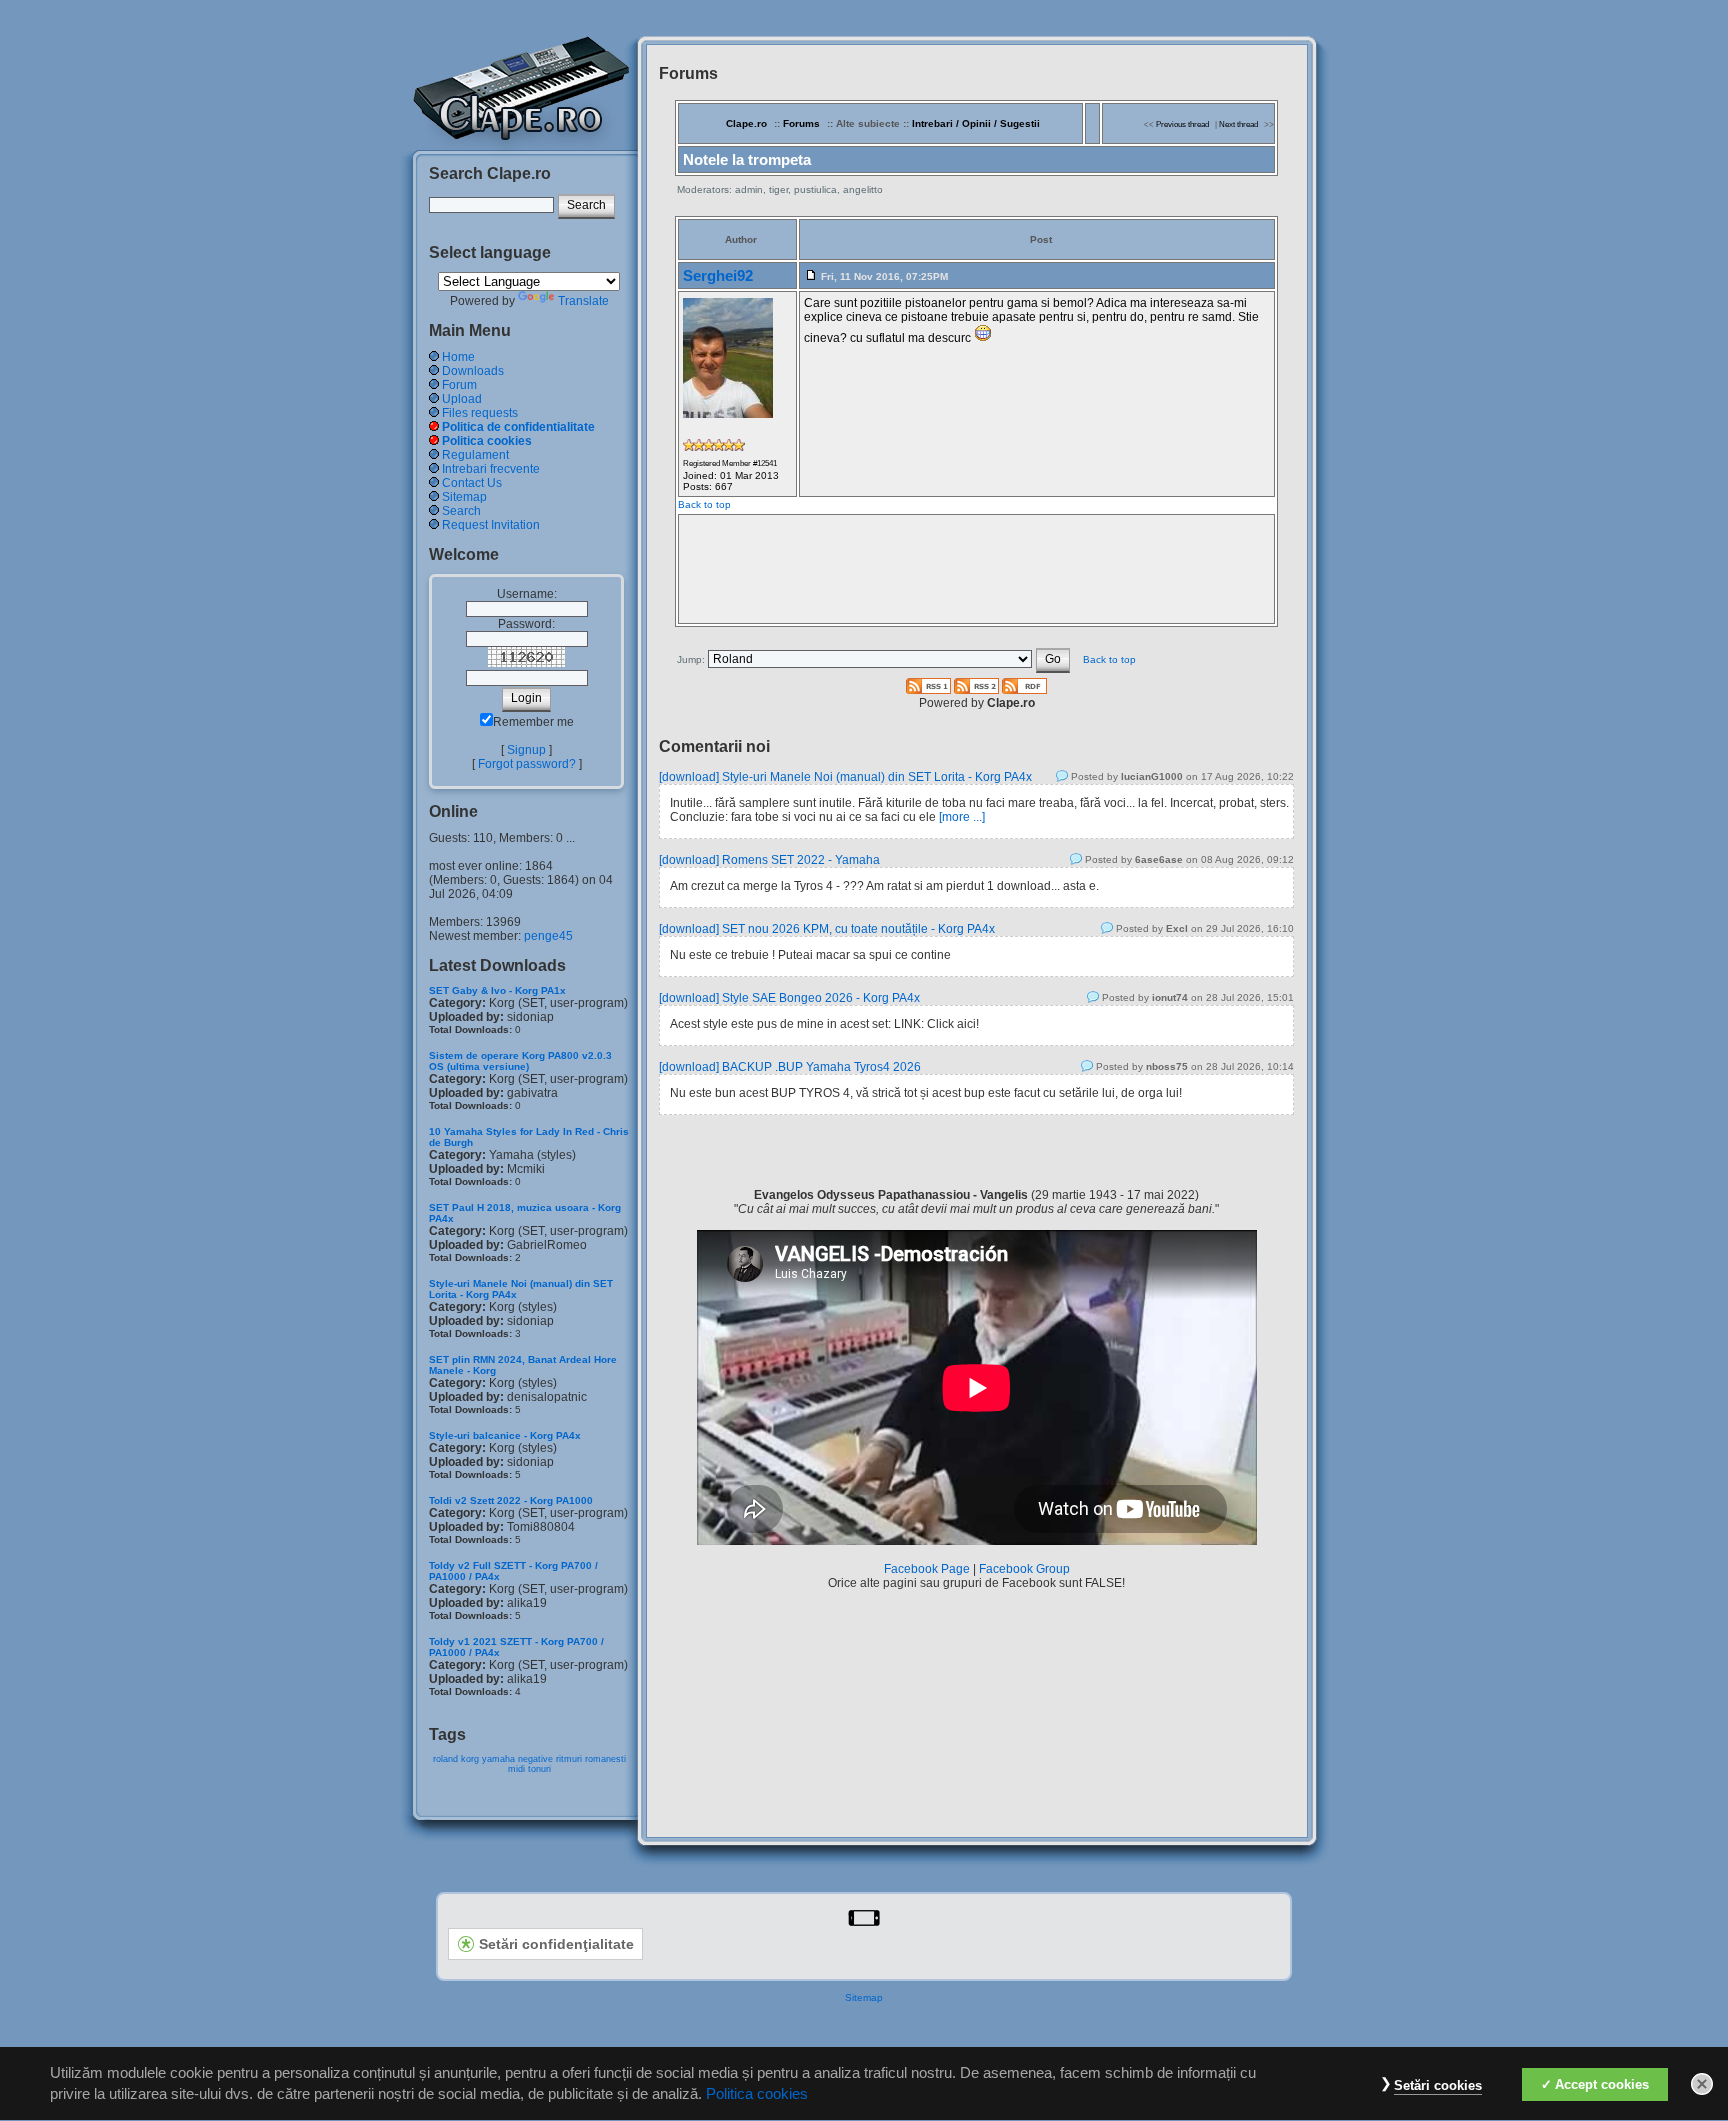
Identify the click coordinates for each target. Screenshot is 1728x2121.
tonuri (539, 1769)
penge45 (548, 936)
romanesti (605, 1759)
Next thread (1238, 124)
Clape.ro (746, 123)
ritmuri (569, 1759)
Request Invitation (491, 525)
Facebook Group (1024, 1569)
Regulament (475, 455)
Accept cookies (1602, 2084)
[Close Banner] (1702, 2084)
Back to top (704, 504)
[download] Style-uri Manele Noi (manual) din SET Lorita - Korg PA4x (845, 777)
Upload (462, 399)
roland (445, 1759)
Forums (801, 123)
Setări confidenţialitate (556, 1944)
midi (516, 1769)
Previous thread (1182, 124)
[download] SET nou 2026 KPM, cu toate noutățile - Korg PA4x (827, 929)
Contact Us (472, 483)
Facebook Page (927, 1569)
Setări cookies (1438, 2085)
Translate (583, 301)
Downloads (473, 371)
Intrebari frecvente (491, 469)
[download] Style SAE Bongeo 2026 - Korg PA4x (789, 998)
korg (470, 1759)
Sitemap (464, 497)
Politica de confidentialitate (518, 427)
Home (458, 357)
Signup (526, 750)
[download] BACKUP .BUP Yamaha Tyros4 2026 (790, 1067)
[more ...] (962, 817)
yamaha (498, 1759)
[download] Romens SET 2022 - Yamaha (769, 860)
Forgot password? (527, 764)
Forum (459, 385)
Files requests (480, 413)
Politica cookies (487, 441)
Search (461, 511)
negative (535, 1759)
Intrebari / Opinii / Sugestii (976, 123)
